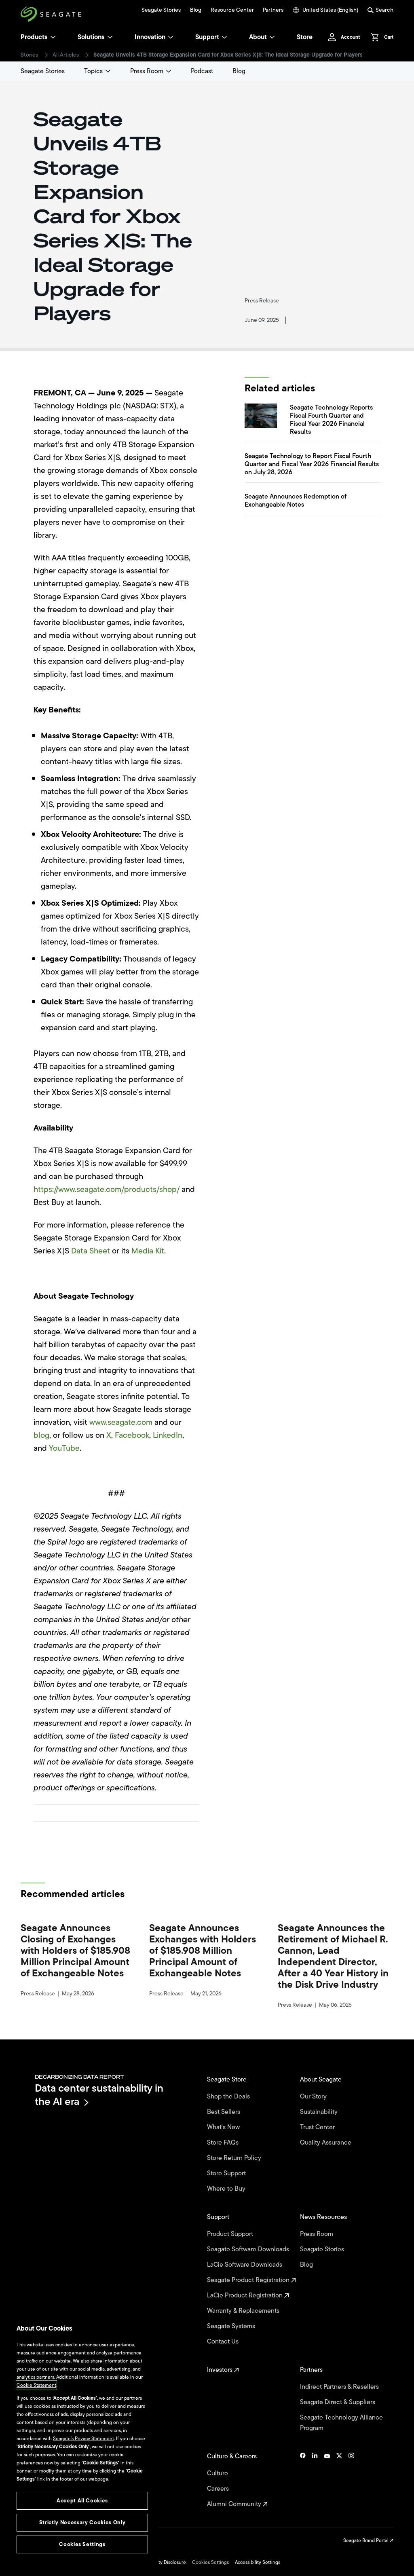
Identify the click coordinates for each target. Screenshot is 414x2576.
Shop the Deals (230, 2096)
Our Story (314, 2096)
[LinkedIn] (315, 2480)
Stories (29, 55)
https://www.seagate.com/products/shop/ (107, 1189)
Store (305, 37)
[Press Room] (169, 71)
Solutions (91, 37)
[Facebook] (303, 2480)
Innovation (150, 37)
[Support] (224, 37)
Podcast (202, 71)
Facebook (132, 1435)
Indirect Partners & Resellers (340, 2387)
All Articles (66, 55)
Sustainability (320, 2112)
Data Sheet (91, 1251)
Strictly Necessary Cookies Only (82, 2522)
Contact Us (224, 2341)
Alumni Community (235, 2504)
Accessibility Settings (258, 2562)
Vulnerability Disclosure (161, 2562)
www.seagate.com (121, 1422)
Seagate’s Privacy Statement (83, 2439)
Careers (219, 2489)
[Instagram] (351, 2480)
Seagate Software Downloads (249, 2249)
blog (41, 1435)
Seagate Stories (161, 10)
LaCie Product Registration (246, 2295)
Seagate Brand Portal (366, 2540)
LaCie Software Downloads (245, 2265)
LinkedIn (168, 1435)
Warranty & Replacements (244, 2311)
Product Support (231, 2234)
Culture (218, 2473)
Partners (273, 10)
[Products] (53, 37)
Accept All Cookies (82, 2501)
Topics (93, 71)
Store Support (227, 2173)
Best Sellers (224, 2112)
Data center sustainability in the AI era (99, 2095)
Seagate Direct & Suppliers (338, 2402)
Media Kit (148, 1251)
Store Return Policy (235, 2158)
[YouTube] (327, 2480)
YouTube (64, 1448)
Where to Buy (227, 2189)
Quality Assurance (326, 2143)
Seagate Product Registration (249, 2280)
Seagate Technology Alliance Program (341, 2423)
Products (34, 37)
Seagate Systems (232, 2326)
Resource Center (232, 10)
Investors (221, 2370)
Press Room (147, 71)
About (258, 37)
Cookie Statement (36, 2385)
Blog (196, 10)
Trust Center (318, 2127)
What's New (224, 2127)
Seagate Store (228, 2079)
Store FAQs (224, 2143)
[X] (339, 2480)
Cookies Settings (210, 2562)
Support (207, 37)
